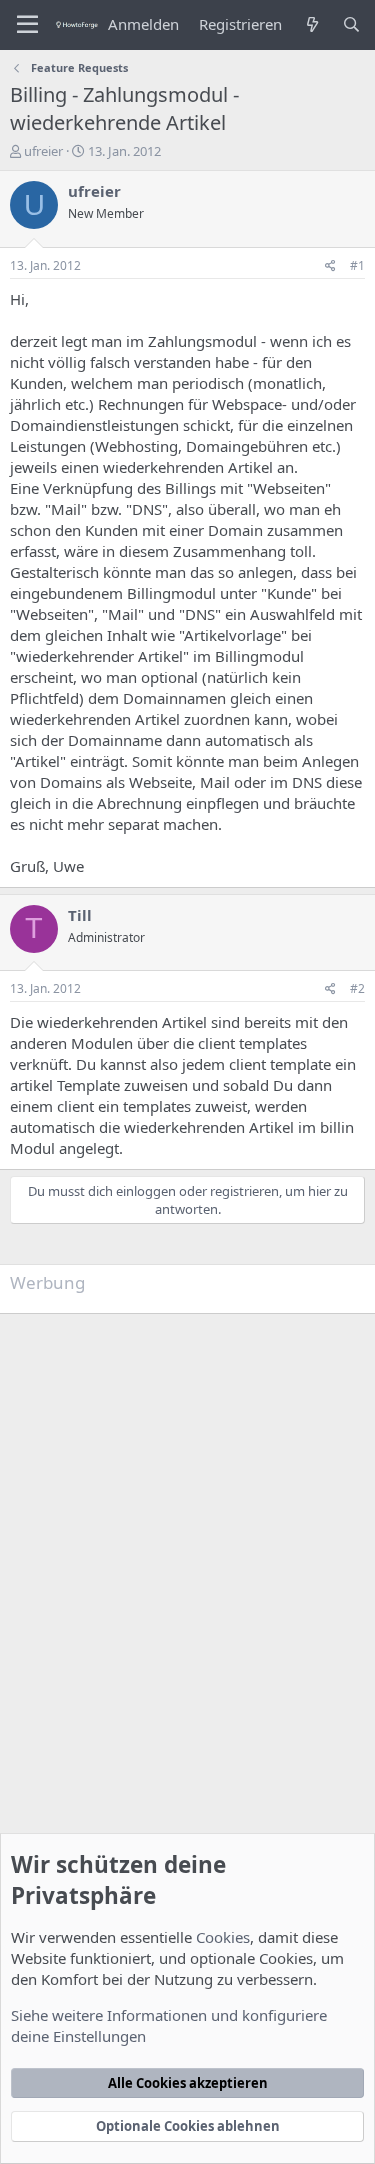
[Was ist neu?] (311, 24)
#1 (357, 265)
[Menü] (27, 25)
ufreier (43, 151)
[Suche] (351, 24)
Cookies (223, 1937)
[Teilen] (330, 266)
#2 (357, 988)
